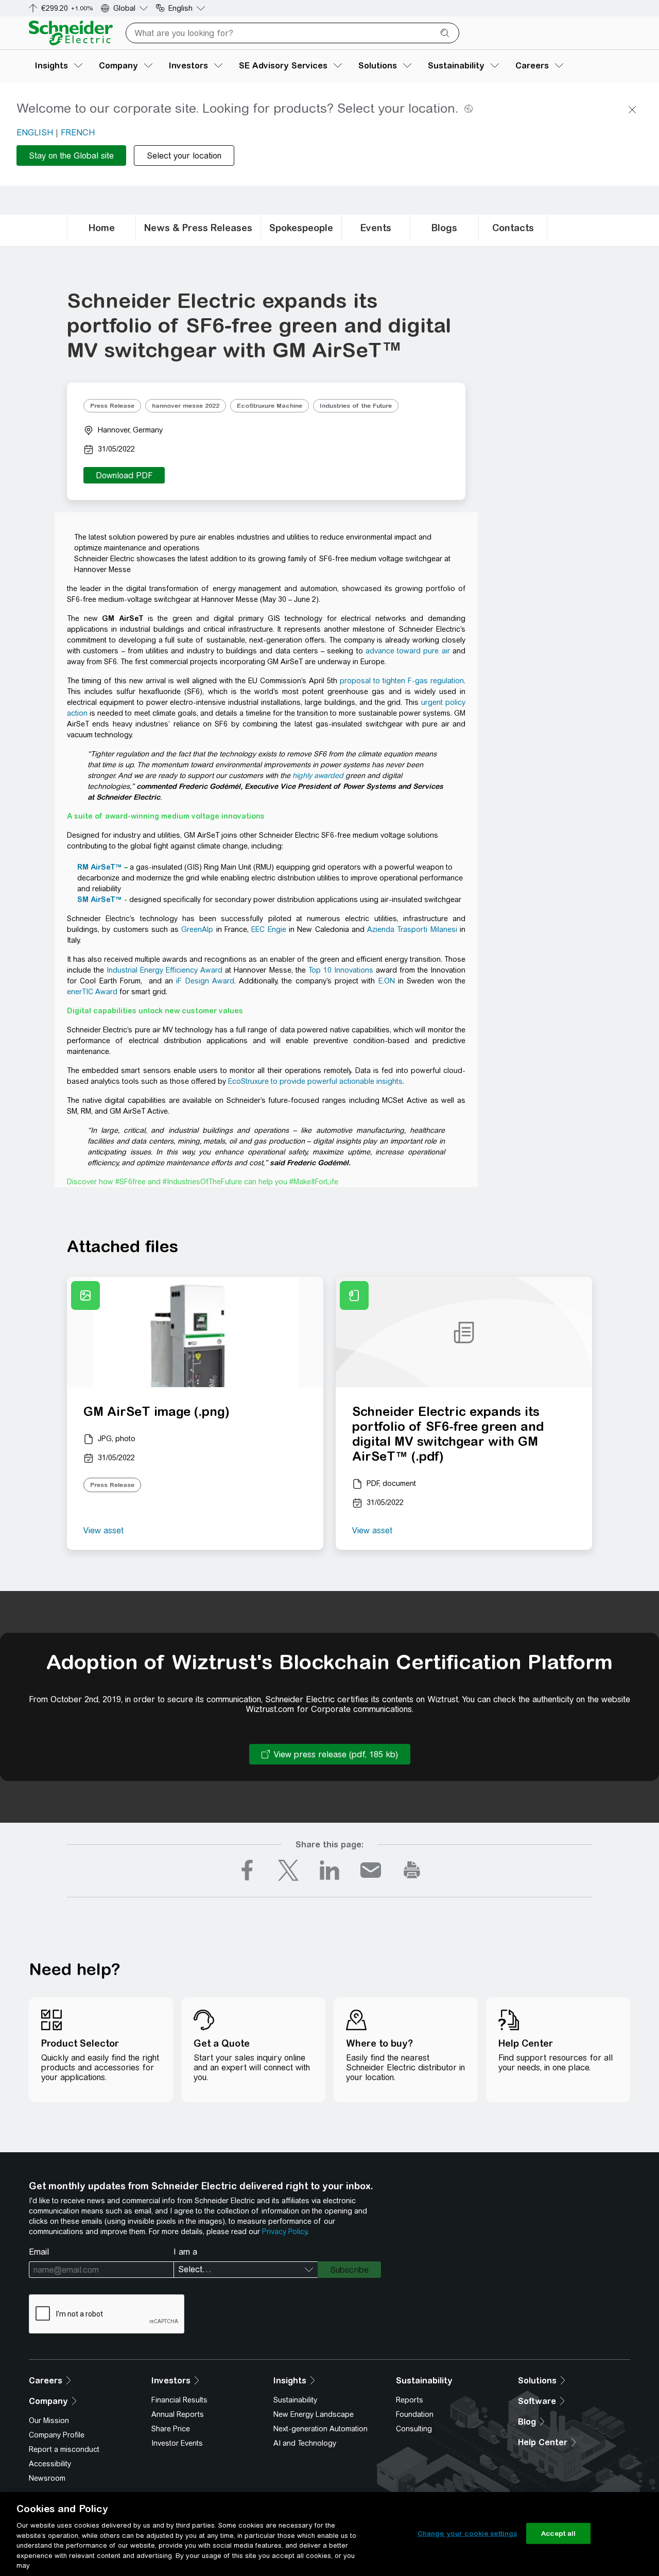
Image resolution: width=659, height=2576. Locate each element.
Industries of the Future (356, 406)
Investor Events (177, 2443)
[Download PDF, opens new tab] (124, 475)
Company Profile (57, 2435)
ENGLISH (35, 133)
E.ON (387, 981)
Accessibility (50, 2464)
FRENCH (78, 133)
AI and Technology (305, 2443)
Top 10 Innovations (341, 970)
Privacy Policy (284, 2232)
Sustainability (295, 2400)
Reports (410, 2400)
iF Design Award (205, 981)
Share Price (171, 2429)
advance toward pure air (408, 651)
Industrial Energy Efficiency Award (164, 970)
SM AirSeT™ (100, 900)
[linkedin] (329, 1870)
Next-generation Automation (320, 2429)
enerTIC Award (92, 992)
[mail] (371, 1870)
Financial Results (179, 2400)
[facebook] (247, 1870)
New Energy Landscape (314, 2414)
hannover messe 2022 (186, 406)
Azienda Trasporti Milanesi (412, 929)
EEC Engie (268, 929)
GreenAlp (197, 929)
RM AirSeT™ (100, 867)
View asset (103, 1531)
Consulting (414, 2429)
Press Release (112, 406)
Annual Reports (178, 2414)
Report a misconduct (64, 2449)
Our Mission (49, 2421)
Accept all (558, 2533)
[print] (412, 1870)
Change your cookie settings (467, 2533)
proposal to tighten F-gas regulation (402, 681)
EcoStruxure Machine (270, 406)
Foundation (415, 2414)
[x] (288, 1870)
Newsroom (47, 2478)
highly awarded (318, 775)
